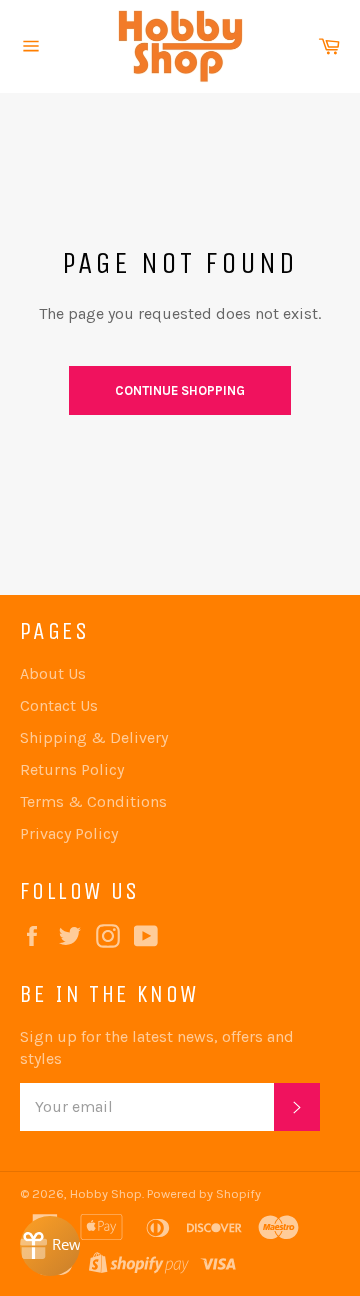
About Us (53, 673)
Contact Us (59, 705)
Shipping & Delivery (94, 737)
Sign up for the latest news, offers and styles (157, 1047)
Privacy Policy (69, 833)
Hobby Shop (106, 1193)
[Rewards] (50, 1246)
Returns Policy (72, 769)
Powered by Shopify (204, 1193)
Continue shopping (180, 390)
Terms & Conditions (93, 801)
